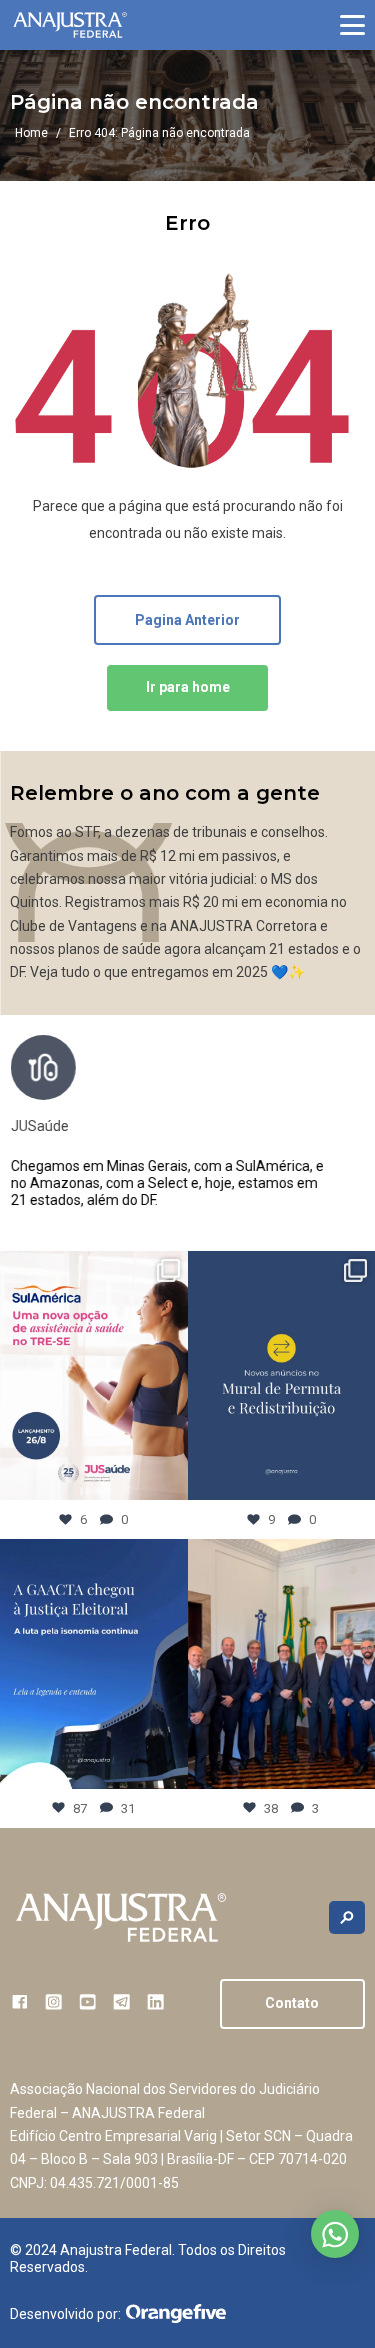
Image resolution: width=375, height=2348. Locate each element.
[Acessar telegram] (121, 2001)
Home (31, 133)
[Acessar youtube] (87, 2001)
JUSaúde (39, 1126)
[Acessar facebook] (19, 2001)
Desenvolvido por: (65, 2314)
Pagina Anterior (187, 620)
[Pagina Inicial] (70, 25)
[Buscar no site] (347, 1917)
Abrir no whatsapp (335, 2234)
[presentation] (349, 1130)
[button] (352, 25)
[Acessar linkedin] (155, 2001)
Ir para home (188, 687)
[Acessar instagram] (53, 2001)
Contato (292, 2003)
